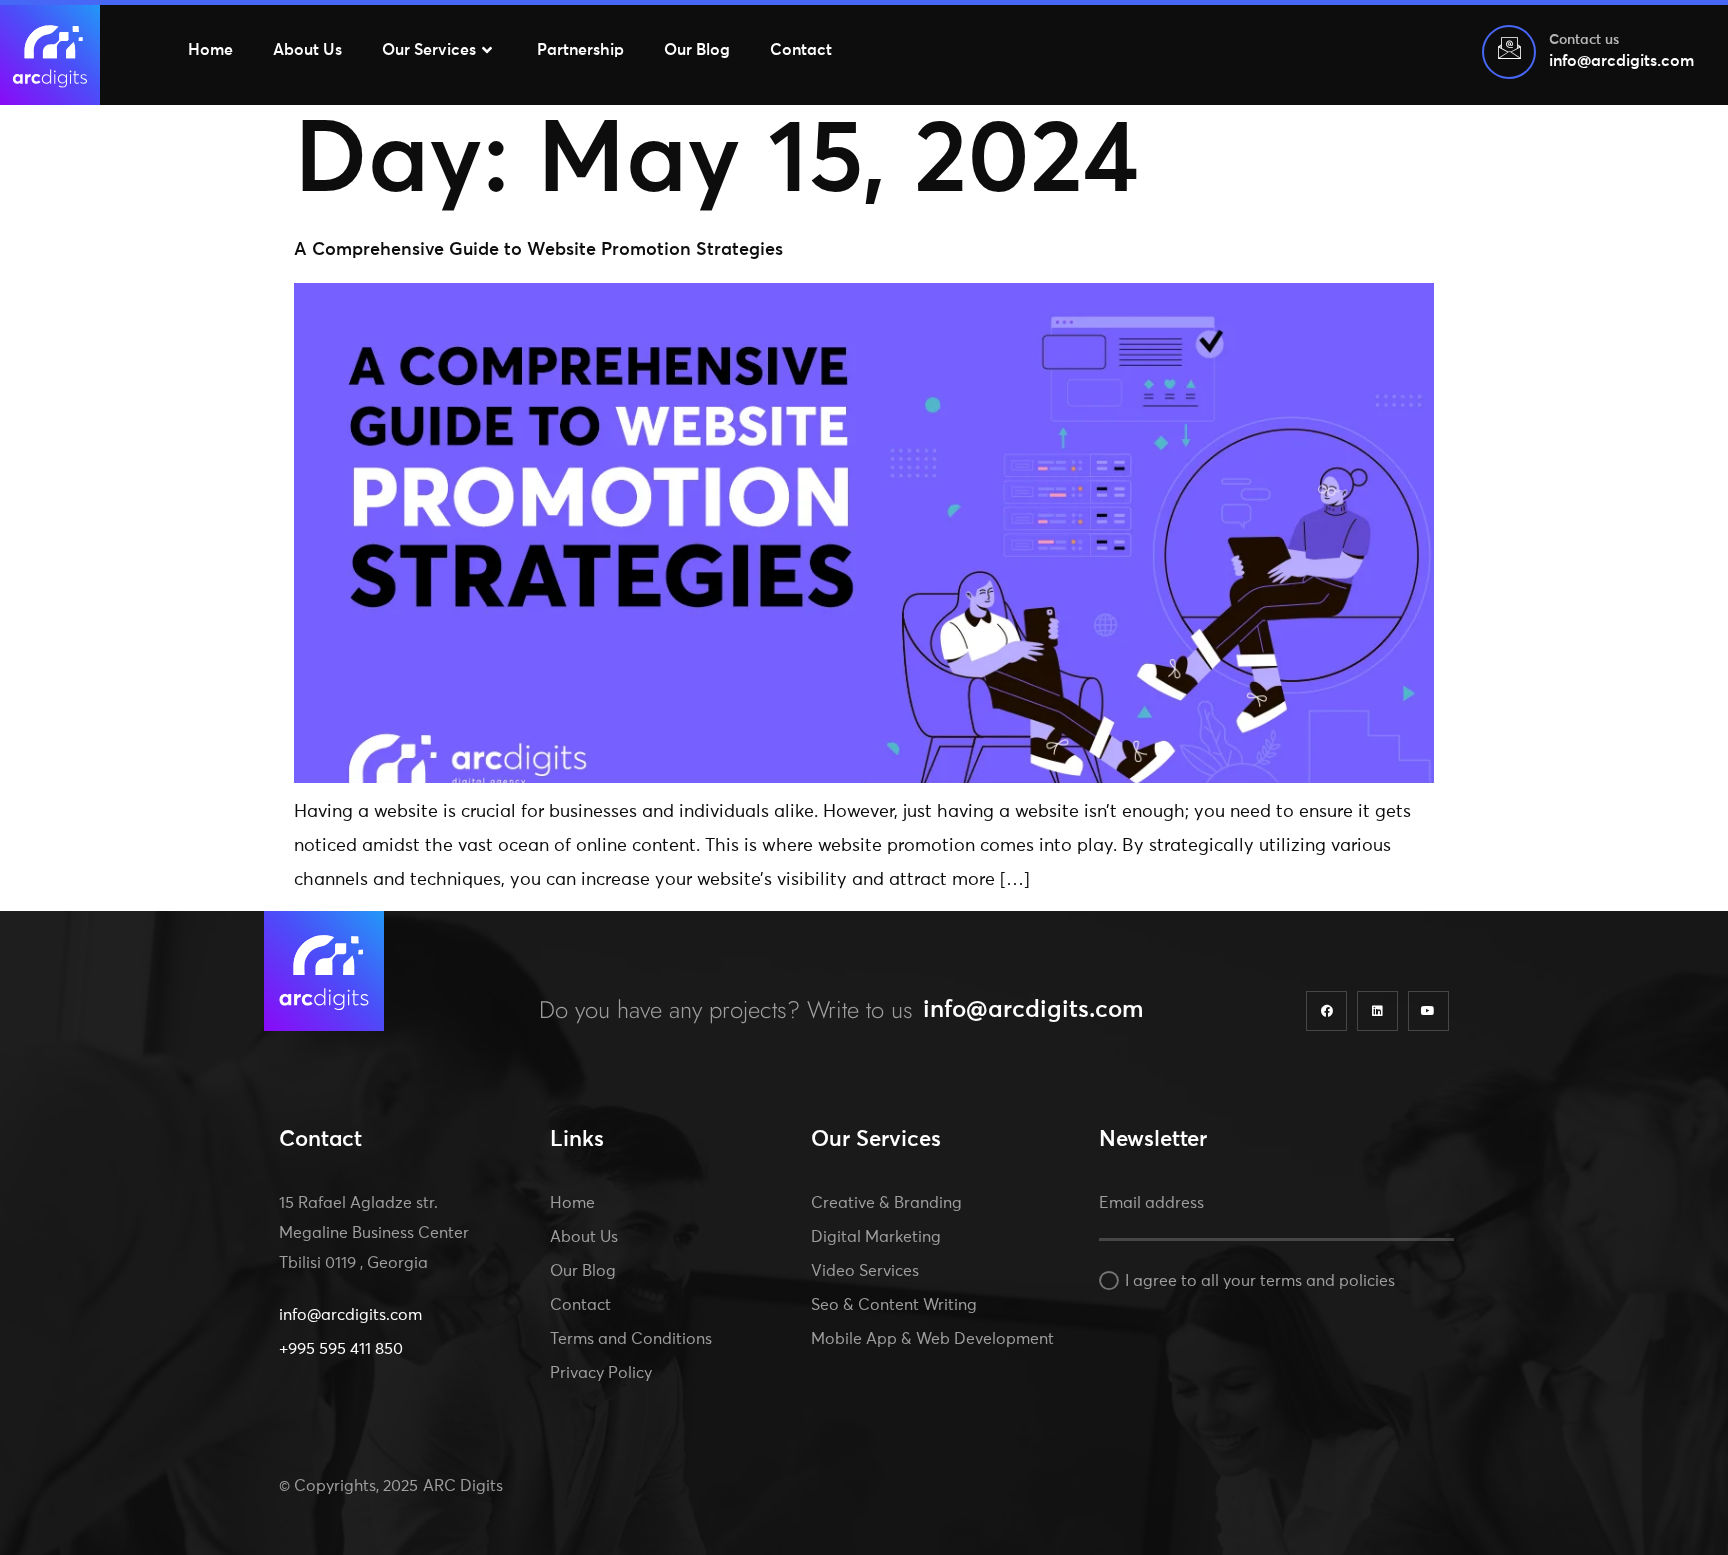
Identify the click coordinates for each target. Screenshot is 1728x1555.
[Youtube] (1428, 1011)
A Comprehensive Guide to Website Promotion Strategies (538, 250)
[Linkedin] (1377, 1011)
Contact (801, 50)
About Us (307, 50)
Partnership (580, 50)
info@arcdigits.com (1033, 1010)
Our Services (429, 50)
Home (210, 50)
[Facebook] (1326, 1011)
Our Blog (697, 50)
